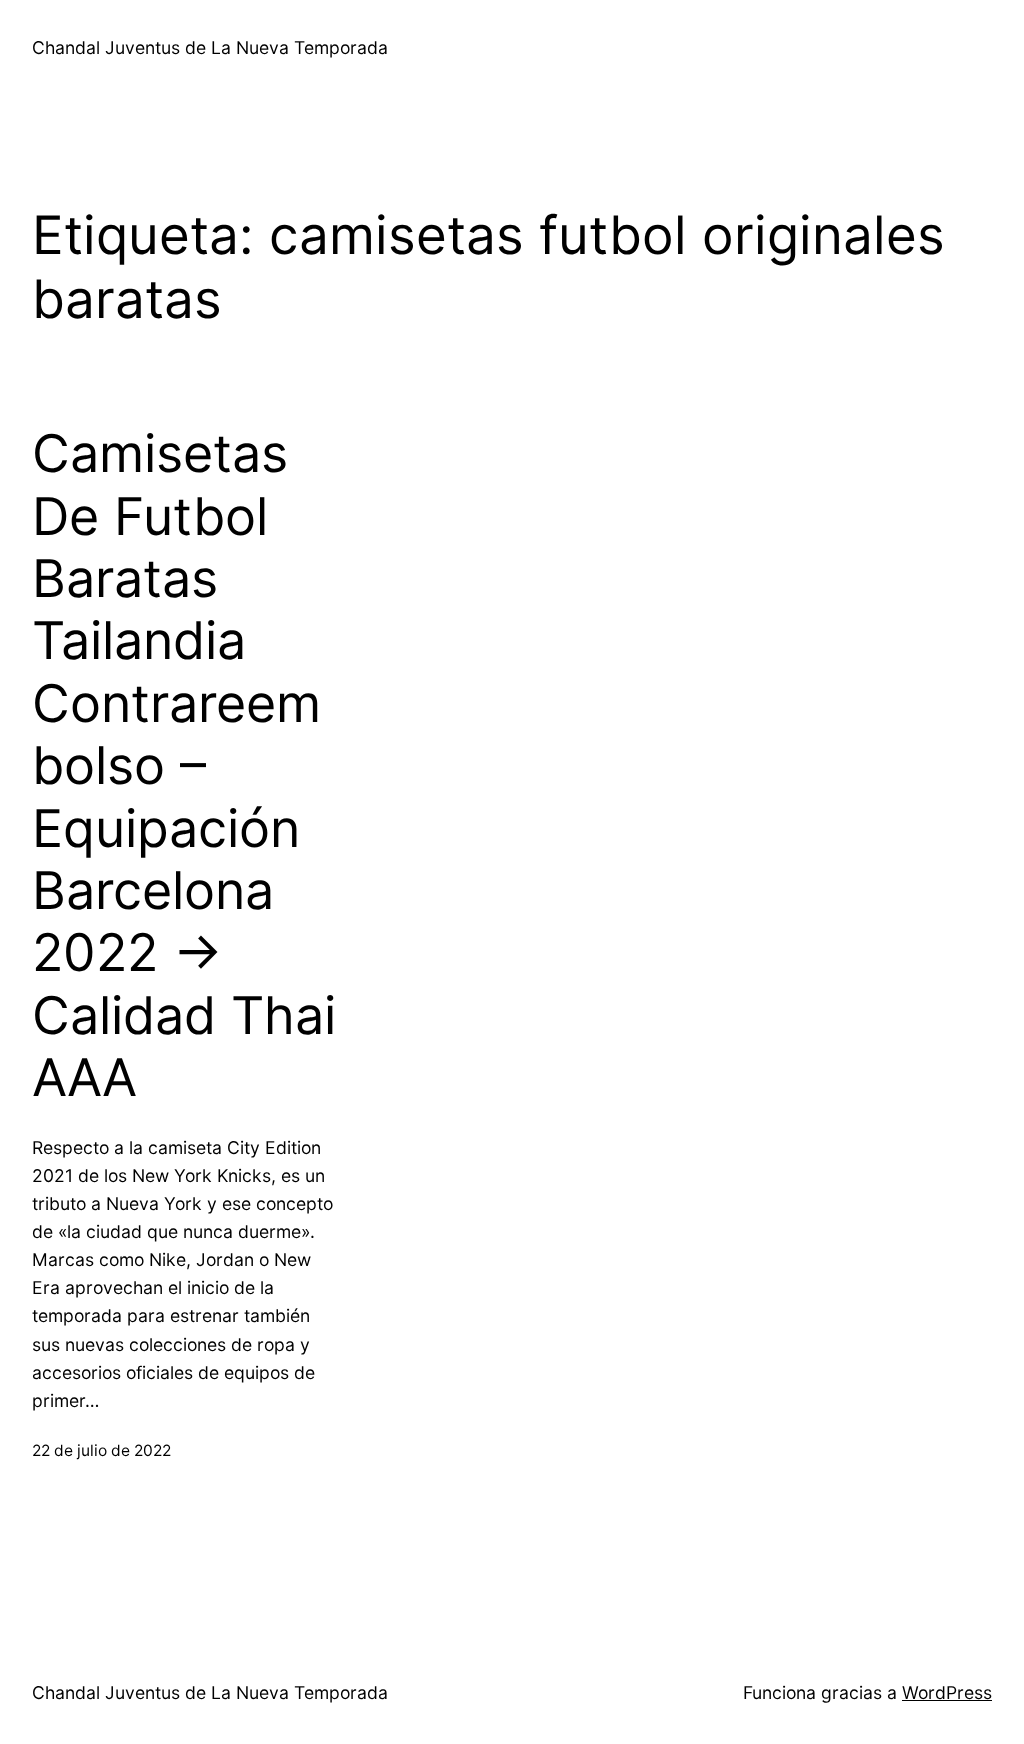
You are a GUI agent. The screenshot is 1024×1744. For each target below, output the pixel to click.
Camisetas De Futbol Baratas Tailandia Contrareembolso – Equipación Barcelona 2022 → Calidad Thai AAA (184, 766)
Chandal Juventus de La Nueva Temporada (210, 47)
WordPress (947, 1692)
